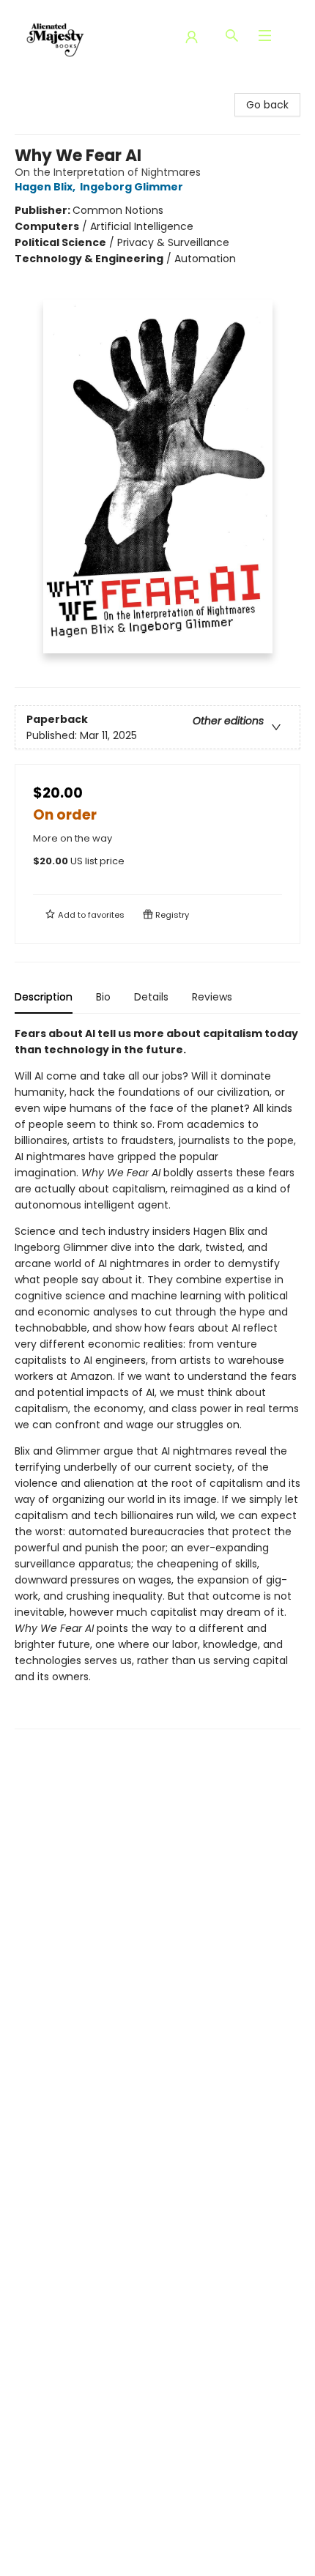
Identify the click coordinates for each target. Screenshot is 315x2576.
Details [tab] (151, 997)
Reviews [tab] (212, 997)
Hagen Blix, (46, 187)
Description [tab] (44, 997)
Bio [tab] (103, 997)
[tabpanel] (157, 1377)
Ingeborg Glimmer (131, 187)
